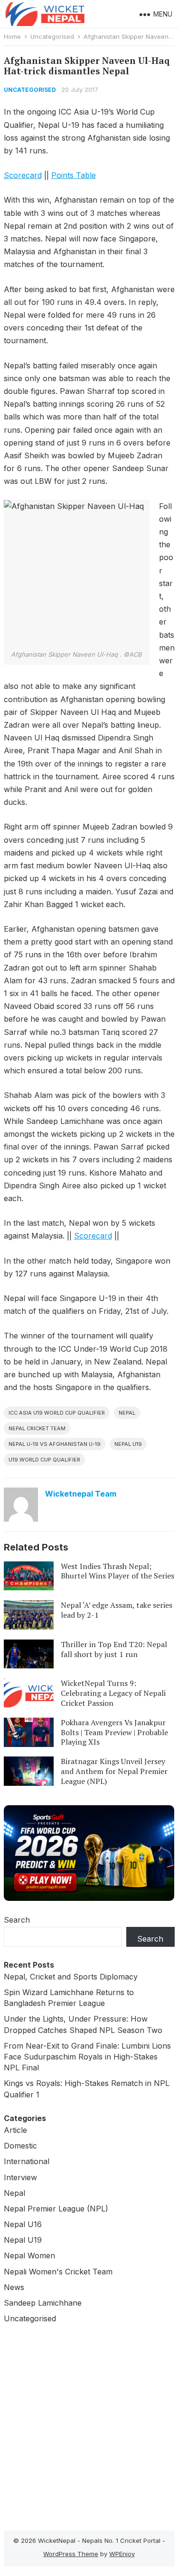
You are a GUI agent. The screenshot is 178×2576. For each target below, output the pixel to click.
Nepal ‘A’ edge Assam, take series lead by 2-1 (117, 1610)
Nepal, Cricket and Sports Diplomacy (71, 1977)
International (27, 2161)
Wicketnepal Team (81, 1494)
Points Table (74, 175)
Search (17, 1920)
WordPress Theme (71, 2554)
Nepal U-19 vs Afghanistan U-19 (55, 1444)
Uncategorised (52, 36)
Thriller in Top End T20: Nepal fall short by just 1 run (114, 1649)
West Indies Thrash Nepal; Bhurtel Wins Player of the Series (117, 1571)
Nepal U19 (128, 1444)
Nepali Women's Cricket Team (58, 2272)
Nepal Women (29, 2255)
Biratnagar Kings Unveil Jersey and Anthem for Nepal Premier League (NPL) (114, 1771)
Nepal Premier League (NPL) (56, 2209)
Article (15, 2130)
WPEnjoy (122, 2554)
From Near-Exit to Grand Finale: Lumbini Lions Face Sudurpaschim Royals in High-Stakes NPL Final (87, 2057)
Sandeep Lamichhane (43, 2303)
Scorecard (23, 175)
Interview (20, 2177)
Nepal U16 (23, 2224)
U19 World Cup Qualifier (44, 1460)
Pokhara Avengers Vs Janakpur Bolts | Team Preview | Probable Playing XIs (114, 1732)
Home (12, 36)
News (14, 2287)
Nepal (127, 1413)
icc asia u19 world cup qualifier (57, 1413)
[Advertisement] (89, 2425)
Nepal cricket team (37, 1428)
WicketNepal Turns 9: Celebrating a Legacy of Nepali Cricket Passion (113, 1693)
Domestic (20, 2146)
